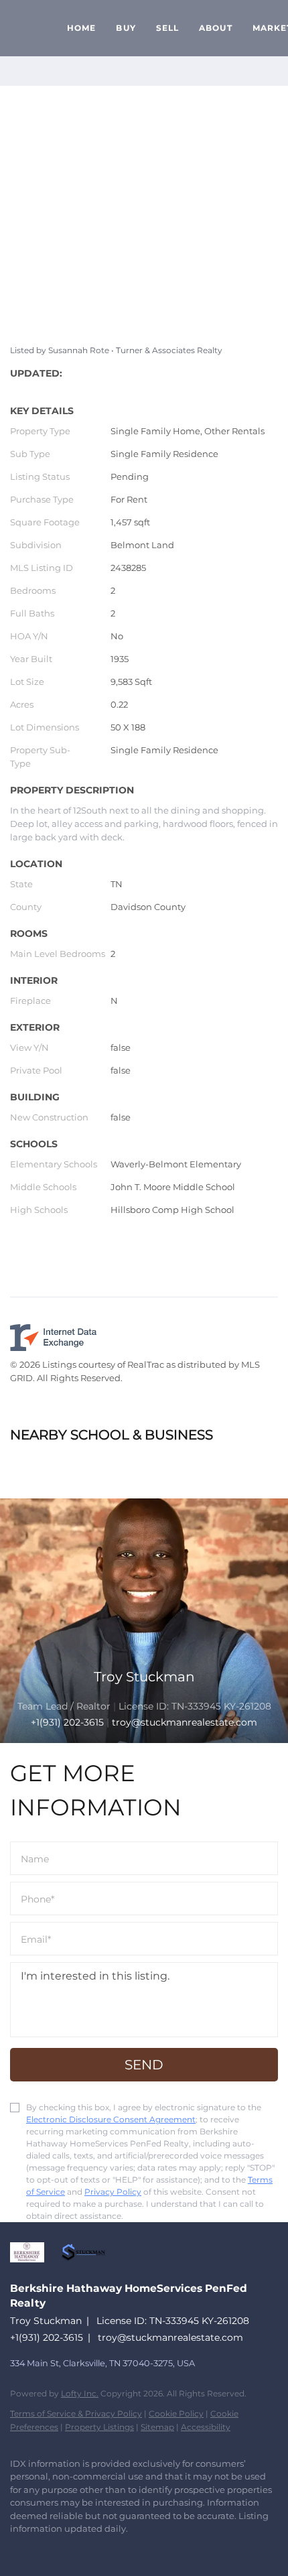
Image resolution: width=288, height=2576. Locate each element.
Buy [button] (126, 28)
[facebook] (17, 2549)
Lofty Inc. (80, 2393)
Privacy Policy (113, 2192)
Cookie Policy (176, 2413)
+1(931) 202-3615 (67, 1722)
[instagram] (44, 2549)
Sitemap (157, 2427)
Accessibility (206, 2427)
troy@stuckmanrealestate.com (170, 2337)
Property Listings (99, 2427)
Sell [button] (167, 28)
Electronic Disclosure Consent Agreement (111, 2119)
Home (81, 28)
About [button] (216, 28)
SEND (144, 2065)
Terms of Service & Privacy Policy (76, 2413)
